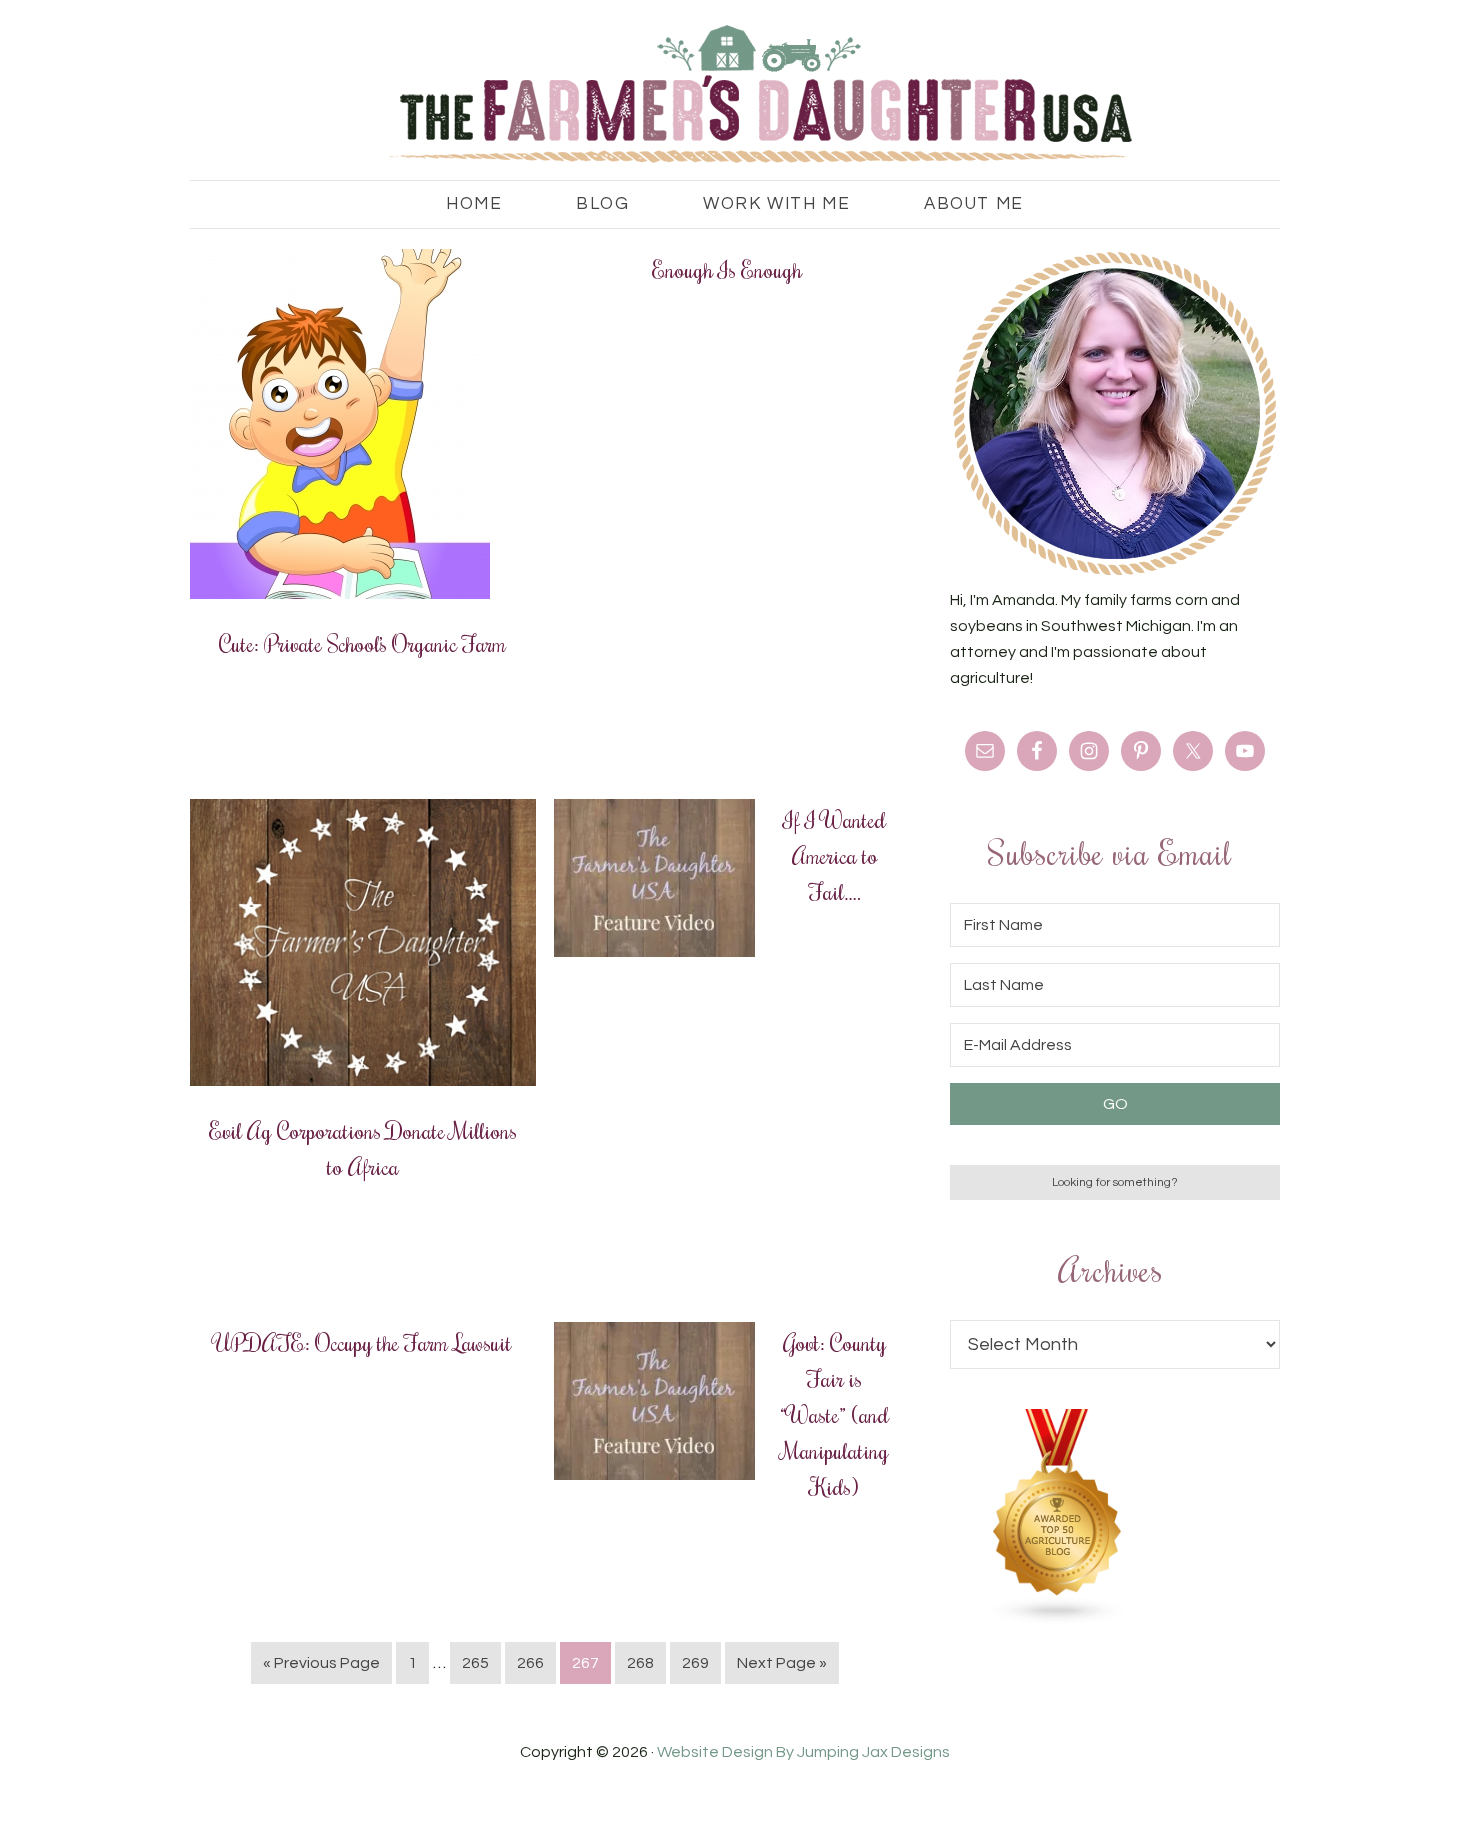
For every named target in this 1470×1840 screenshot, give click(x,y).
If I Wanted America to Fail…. (834, 855)
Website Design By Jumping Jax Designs (803, 1752)
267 (585, 1663)
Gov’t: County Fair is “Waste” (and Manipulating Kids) (834, 1414)
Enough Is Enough (727, 269)
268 (640, 1663)
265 (475, 1663)
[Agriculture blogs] (1058, 1620)
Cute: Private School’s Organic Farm (362, 643)
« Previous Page (321, 1663)
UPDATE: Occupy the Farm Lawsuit (362, 1342)
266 (530, 1663)
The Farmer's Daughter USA (735, 95)
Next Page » (782, 1663)
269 (695, 1663)
